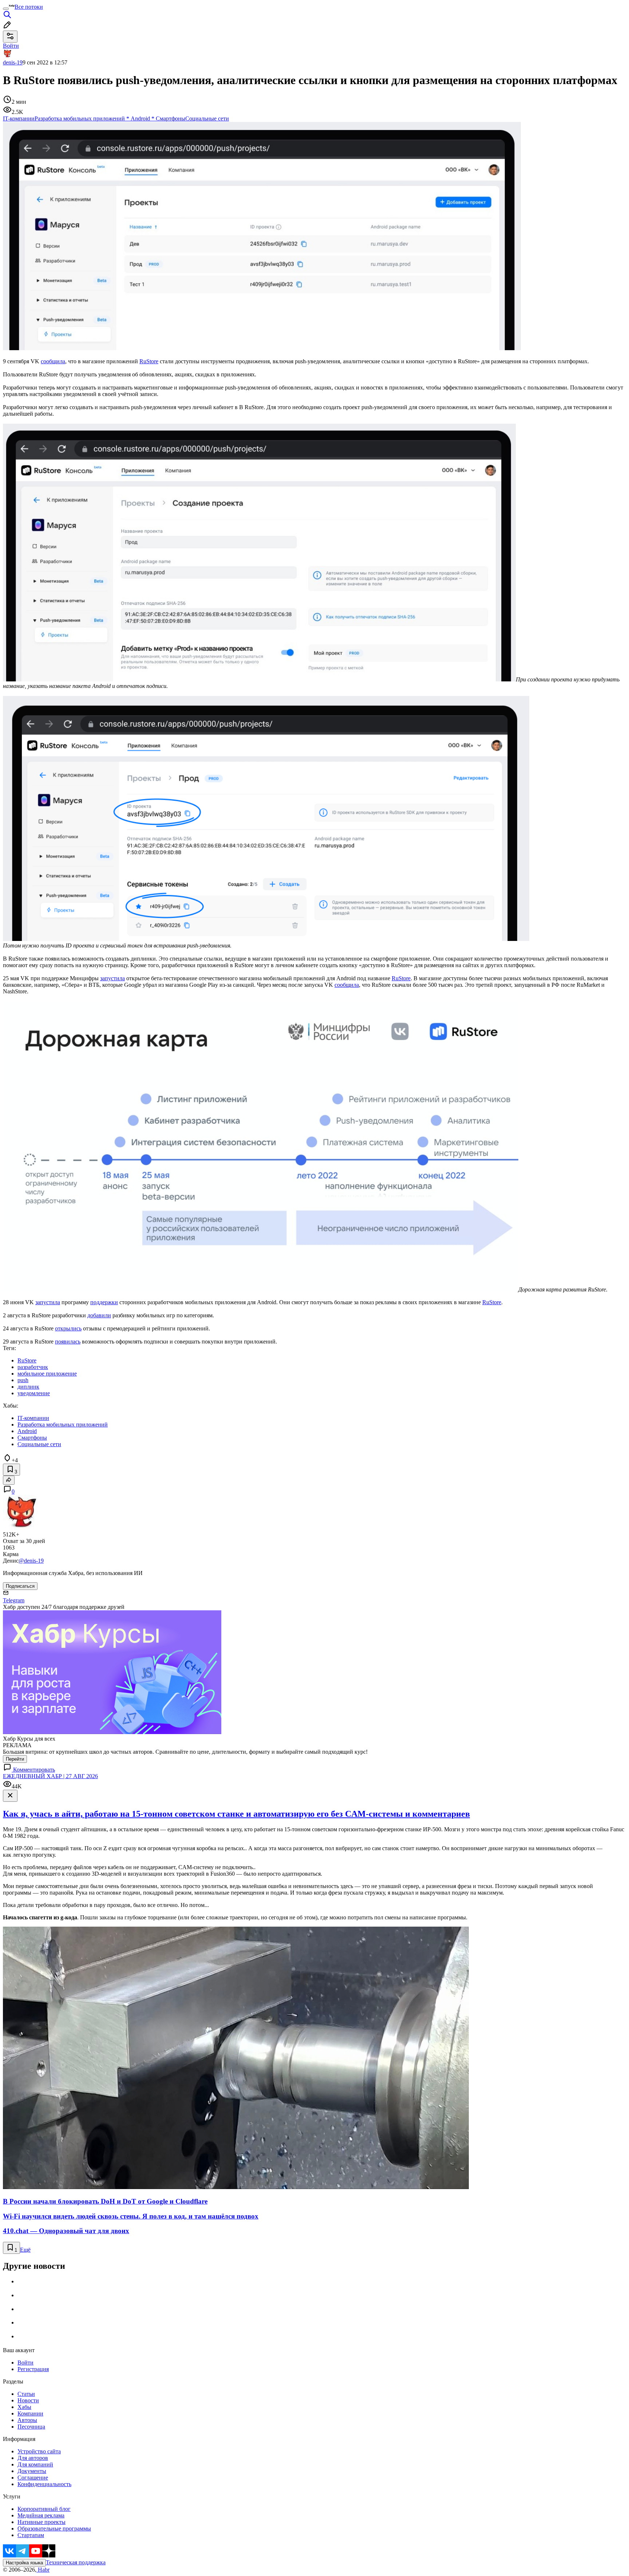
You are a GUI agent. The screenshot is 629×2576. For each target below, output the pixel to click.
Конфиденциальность (44, 2484)
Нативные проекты (41, 2522)
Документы (32, 2471)
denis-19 (13, 62)
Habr (43, 2570)
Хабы (24, 2407)
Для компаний (35, 2464)
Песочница (31, 2427)
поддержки (104, 1302)
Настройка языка (24, 2563)
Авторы (27, 2420)
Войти (25, 2363)
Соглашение (33, 2478)
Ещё (25, 2250)
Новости (28, 2400)
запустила (112, 978)
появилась (68, 1342)
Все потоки (29, 7)
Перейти (15, 1759)
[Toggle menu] (6, 9)
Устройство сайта (39, 2451)
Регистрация (33, 2369)
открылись (68, 1328)
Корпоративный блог (44, 2509)
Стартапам (31, 2535)
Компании (30, 2413)
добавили (99, 1315)
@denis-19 (31, 1561)
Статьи (26, 2394)
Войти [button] (11, 46)
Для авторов (33, 2458)
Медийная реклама (41, 2515)
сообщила (53, 361)
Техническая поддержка (76, 2562)
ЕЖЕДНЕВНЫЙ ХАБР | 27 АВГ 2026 (50, 1776)
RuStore (149, 361)
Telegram (14, 1600)
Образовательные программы (54, 2528)
